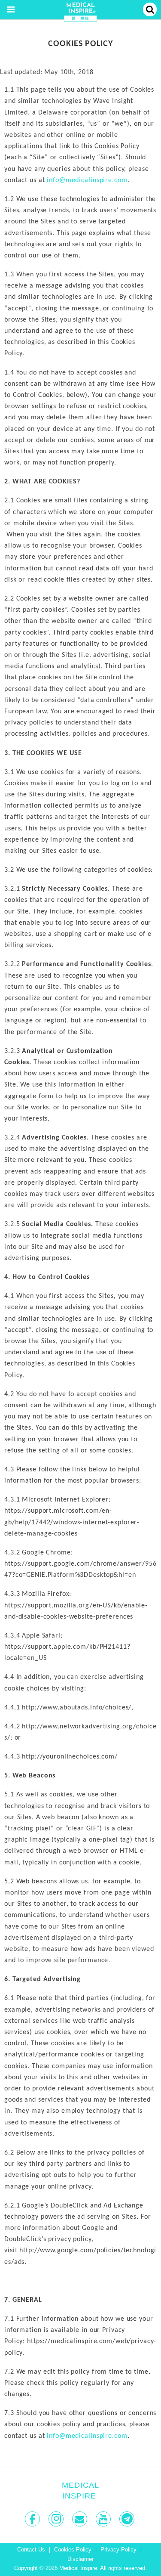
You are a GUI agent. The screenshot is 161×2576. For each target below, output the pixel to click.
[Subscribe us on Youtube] (104, 2519)
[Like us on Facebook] (33, 2519)
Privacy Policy (118, 2550)
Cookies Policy (73, 2550)
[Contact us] (80, 2519)
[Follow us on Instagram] (57, 2519)
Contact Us (31, 2550)
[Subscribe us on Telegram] (128, 2519)
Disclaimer (80, 2559)
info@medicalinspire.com (87, 180)
